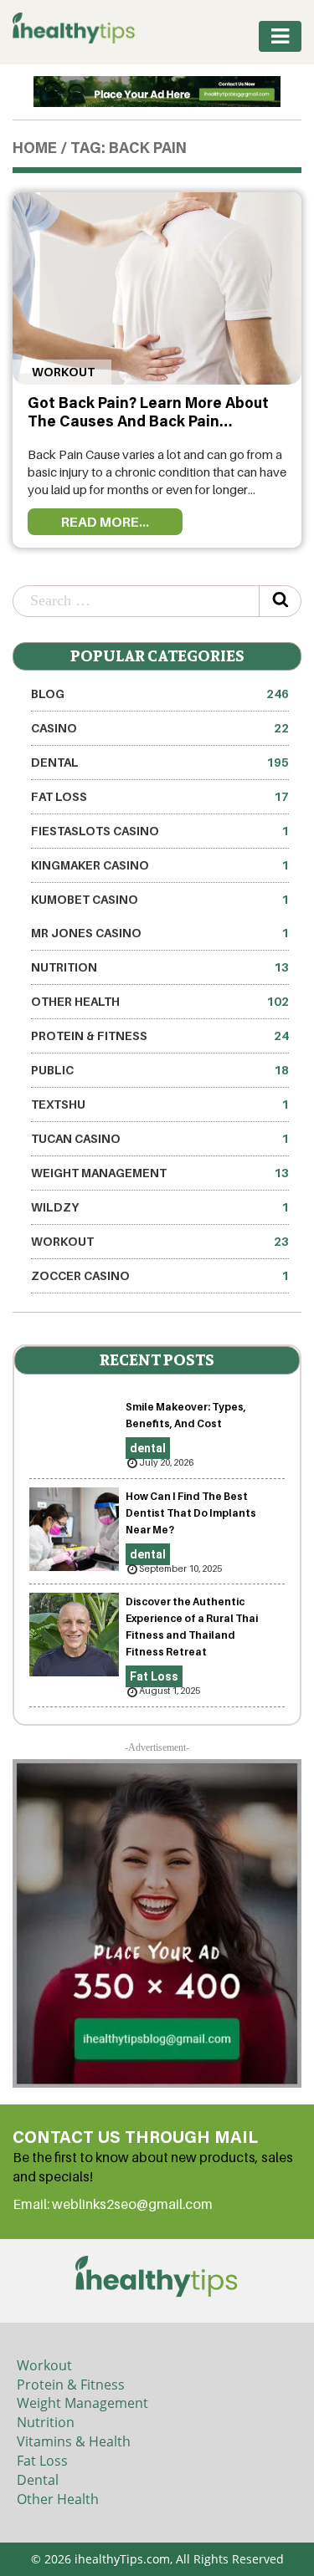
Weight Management (160, 1173)
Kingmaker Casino (160, 865)
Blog (160, 694)
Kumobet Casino (160, 899)
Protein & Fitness (160, 1036)
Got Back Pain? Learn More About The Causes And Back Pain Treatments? (148, 423)
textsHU (160, 1104)
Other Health (160, 1001)
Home (35, 150)
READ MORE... (105, 522)
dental (160, 762)
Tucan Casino (160, 1138)
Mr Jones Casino (160, 933)
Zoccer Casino (160, 1275)
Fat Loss (160, 796)
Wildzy (160, 1207)
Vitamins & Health (74, 2441)
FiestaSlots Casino (160, 831)
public (160, 1070)
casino (160, 728)
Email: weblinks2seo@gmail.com (113, 2204)
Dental (38, 2480)
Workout (62, 372)
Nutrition (160, 967)
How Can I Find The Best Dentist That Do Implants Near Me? (191, 1513)
